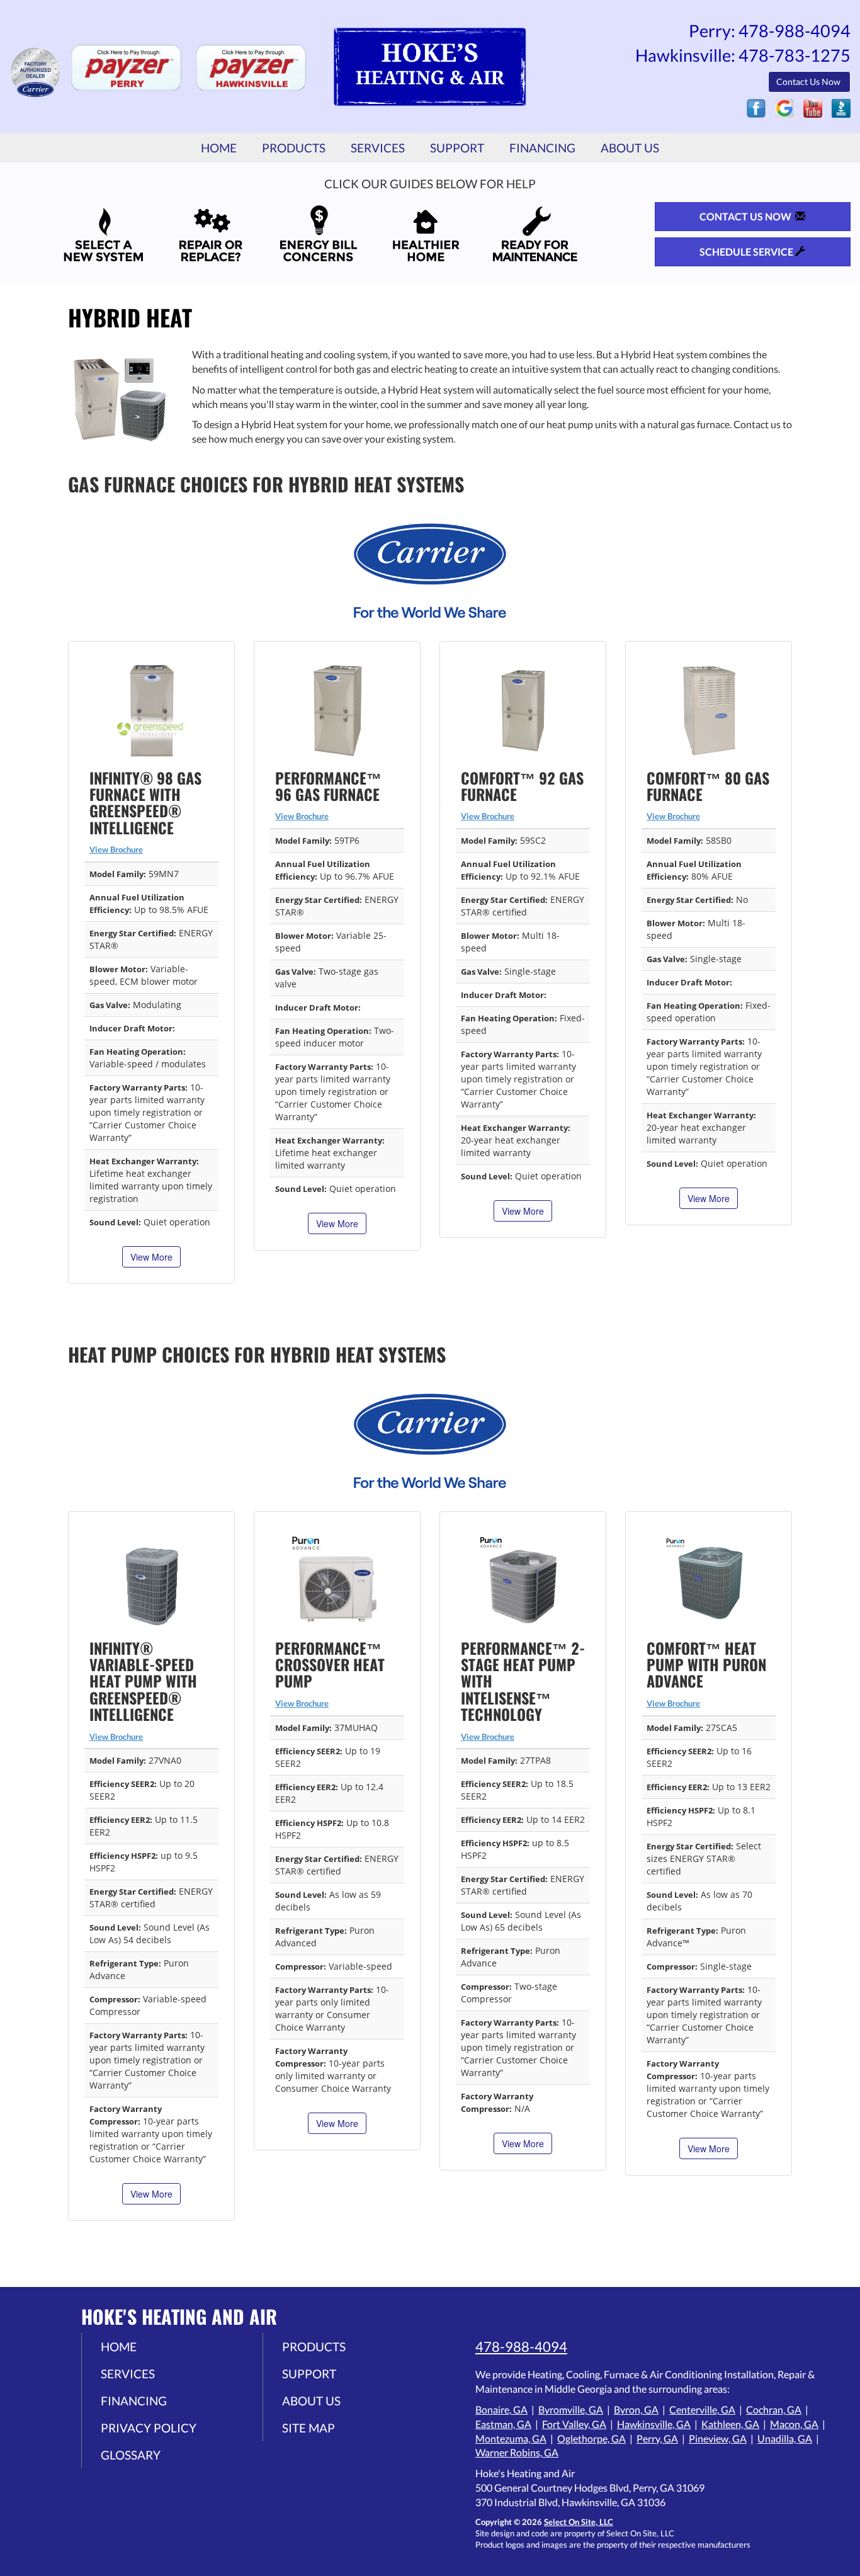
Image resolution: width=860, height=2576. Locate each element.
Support (457, 148)
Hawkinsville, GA (654, 2424)
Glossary (131, 2455)
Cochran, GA (774, 2409)
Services (378, 148)
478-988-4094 (521, 2346)
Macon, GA (794, 2424)
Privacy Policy (149, 2428)
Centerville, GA (702, 2409)
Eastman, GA (503, 2424)
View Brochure (116, 849)
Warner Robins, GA (517, 2452)
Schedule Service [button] (747, 252)
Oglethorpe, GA (591, 2438)
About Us (630, 148)
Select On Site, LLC (579, 2522)
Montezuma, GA (511, 2438)
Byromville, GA (571, 2409)
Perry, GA (657, 2438)
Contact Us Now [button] (809, 82)
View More (151, 1257)
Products (294, 148)
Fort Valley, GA (574, 2424)
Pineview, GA (718, 2438)
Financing (542, 148)
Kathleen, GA (730, 2424)
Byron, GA (636, 2409)
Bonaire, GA (501, 2409)
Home (219, 148)
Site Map (308, 2428)
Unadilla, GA (785, 2438)
